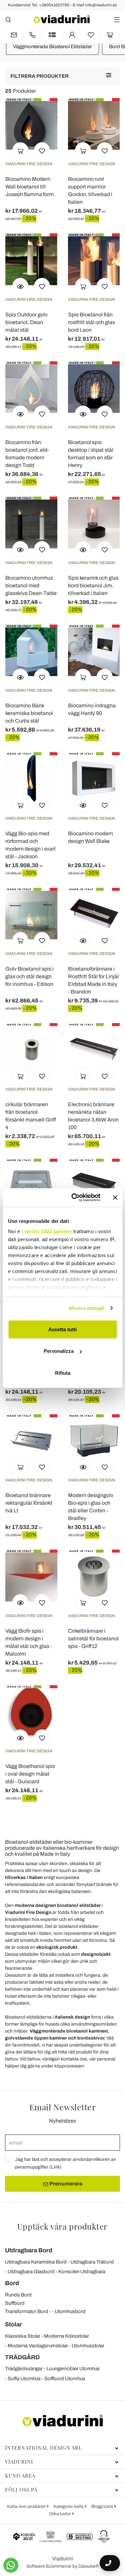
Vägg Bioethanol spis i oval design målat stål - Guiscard (30, 1774)
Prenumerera (65, 2184)
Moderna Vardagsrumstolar (38, 2346)
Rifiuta (63, 1373)
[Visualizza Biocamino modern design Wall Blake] (83, 805)
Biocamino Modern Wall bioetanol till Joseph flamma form (29, 187)
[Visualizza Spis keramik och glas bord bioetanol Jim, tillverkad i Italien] (83, 549)
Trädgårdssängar (24, 2369)
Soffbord (15, 2303)
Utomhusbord (70, 2311)
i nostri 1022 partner (46, 1231)
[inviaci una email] (14, 35)
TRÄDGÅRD (22, 2357)
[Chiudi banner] (115, 1198)
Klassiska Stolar (23, 2336)
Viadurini (19, 2462)
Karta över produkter (27, 2507)
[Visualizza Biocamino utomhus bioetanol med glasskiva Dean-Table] (20, 549)
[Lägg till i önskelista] (42, 150)
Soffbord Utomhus (65, 2379)
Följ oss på (21, 2490)
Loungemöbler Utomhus (73, 2369)
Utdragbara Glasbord (31, 2272)
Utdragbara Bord (29, 2250)
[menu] (117, 19)
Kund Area (20, 2476)
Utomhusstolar (88, 2346)
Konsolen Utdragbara (82, 2272)
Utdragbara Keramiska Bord (36, 2262)
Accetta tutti (62, 1329)
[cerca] (8, 19)
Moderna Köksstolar (66, 2336)
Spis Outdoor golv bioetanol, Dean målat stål (26, 322)
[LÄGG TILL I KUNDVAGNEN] (20, 150)
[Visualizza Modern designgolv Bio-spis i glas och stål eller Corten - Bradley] (83, 1466)
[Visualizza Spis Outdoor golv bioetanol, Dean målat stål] (20, 286)
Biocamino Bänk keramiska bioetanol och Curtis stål (29, 713)
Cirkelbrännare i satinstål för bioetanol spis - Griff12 (93, 1639)
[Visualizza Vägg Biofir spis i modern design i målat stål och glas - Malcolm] (20, 1602)
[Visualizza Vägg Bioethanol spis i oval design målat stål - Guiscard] (20, 1737)
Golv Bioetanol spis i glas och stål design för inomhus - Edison (29, 976)
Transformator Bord (27, 2311)
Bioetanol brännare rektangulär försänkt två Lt (29, 1503)
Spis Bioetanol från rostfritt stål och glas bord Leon (91, 322)
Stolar (13, 2324)
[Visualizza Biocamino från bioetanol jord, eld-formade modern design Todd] (20, 413)
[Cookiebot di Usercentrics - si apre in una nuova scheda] (74, 1198)
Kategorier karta (69, 2507)
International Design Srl (43, 2448)
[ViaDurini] (62, 19)
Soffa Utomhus (24, 2379)
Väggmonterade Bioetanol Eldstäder (52, 47)
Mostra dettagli (87, 1308)
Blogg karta (103, 2507)
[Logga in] (72, 35)
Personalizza (59, 1351)
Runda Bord (18, 2295)
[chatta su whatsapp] (11, 2565)
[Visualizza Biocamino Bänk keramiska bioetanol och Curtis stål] (20, 677)
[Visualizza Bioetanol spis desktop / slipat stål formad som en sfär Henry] (83, 413)
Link (55, 2167)
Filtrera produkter (39, 76)
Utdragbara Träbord (92, 2262)
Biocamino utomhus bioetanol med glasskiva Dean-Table (31, 585)
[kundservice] (33, 35)
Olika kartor (60, 2514)
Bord (12, 2283)
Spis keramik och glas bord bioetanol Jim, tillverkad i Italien (93, 585)
